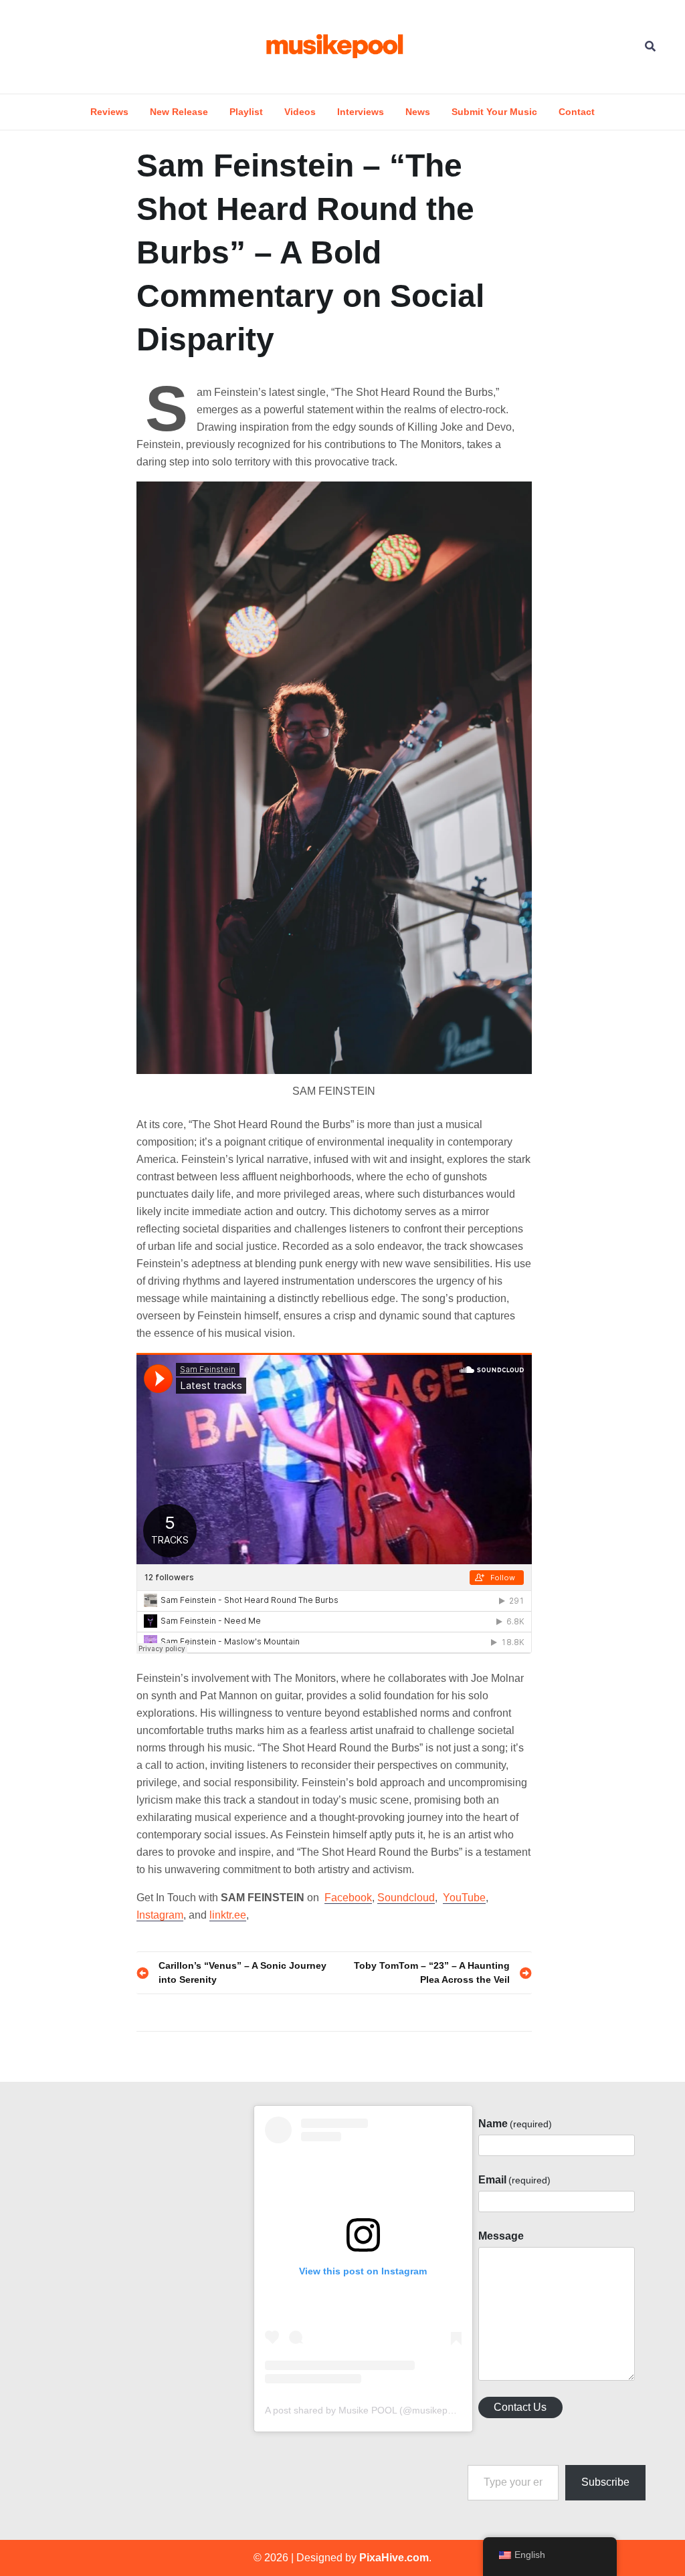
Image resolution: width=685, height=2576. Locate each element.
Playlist (246, 112)
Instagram (160, 1915)
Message (501, 2236)
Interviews (361, 112)
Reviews (109, 112)
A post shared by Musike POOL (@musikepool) (364, 2410)
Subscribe (605, 2482)
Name (515, 2124)
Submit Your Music (494, 112)
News (418, 112)
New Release (179, 112)
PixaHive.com (394, 2558)
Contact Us (520, 2407)
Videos (300, 112)
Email (514, 2180)
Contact (577, 112)
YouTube (464, 1898)
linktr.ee (228, 1915)
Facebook (348, 1898)
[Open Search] (650, 46)
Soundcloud (406, 1898)
